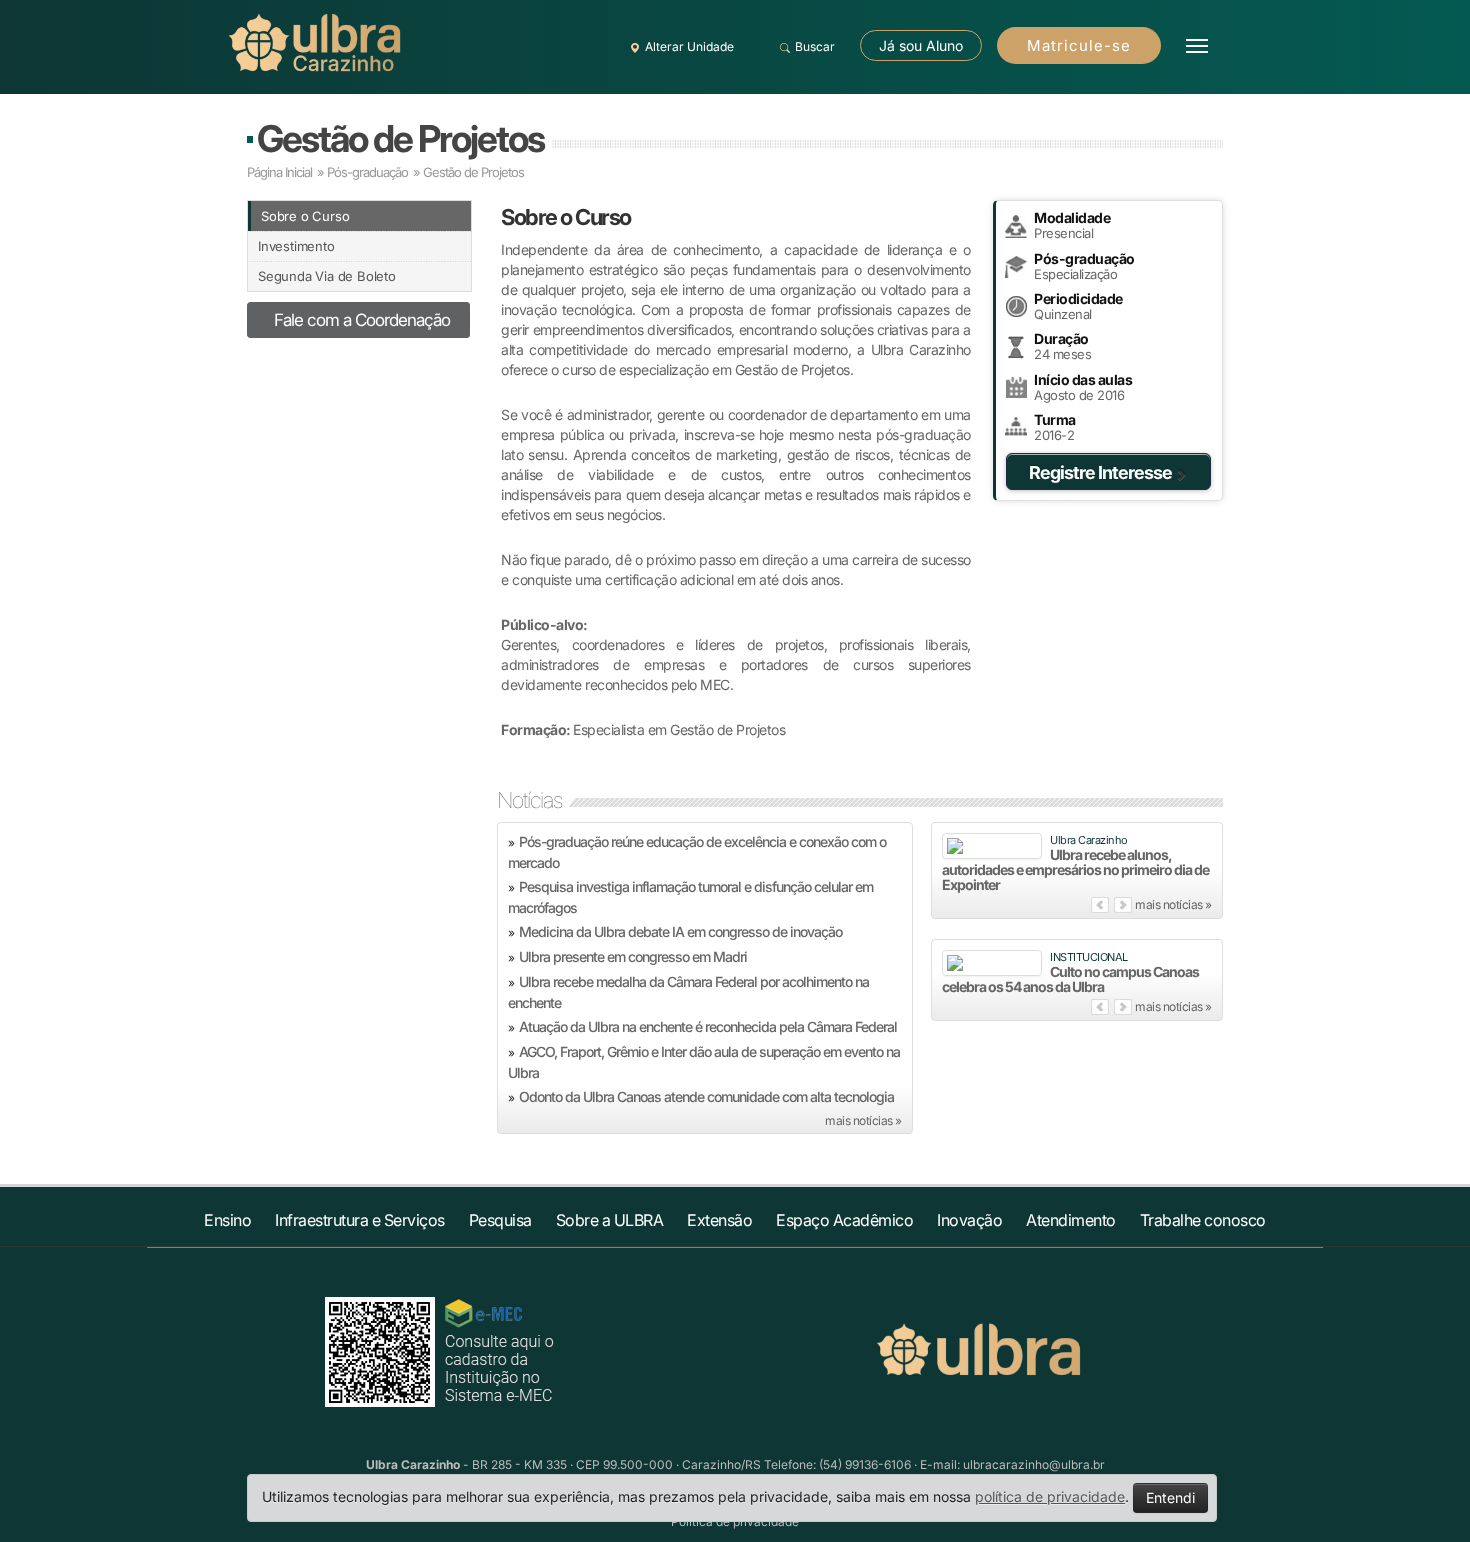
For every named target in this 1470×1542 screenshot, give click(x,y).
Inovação (969, 1220)
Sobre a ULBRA (610, 1220)
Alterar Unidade (689, 46)
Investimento (296, 246)
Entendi (1170, 1497)
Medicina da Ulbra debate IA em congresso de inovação (680, 931)
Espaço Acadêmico (844, 1220)
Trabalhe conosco (1203, 1220)
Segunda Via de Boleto (327, 276)
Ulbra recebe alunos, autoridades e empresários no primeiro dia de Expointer (1075, 869)
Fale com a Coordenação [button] (362, 320)
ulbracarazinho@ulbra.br (1034, 1464)
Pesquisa (500, 1220)
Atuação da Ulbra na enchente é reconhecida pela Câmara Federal (708, 1026)
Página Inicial (279, 172)
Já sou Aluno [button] (921, 45)
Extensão (719, 1220)
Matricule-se (1079, 45)
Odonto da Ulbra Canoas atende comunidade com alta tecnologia (706, 1096)
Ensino (227, 1220)
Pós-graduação (367, 172)
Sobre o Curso (305, 216)
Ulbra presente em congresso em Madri (633, 956)
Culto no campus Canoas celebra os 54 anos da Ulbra (1070, 979)
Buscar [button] (815, 46)
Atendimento (1071, 1220)
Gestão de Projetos (400, 138)
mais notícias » (863, 1120)
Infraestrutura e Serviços (360, 1220)
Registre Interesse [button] (1100, 472)
